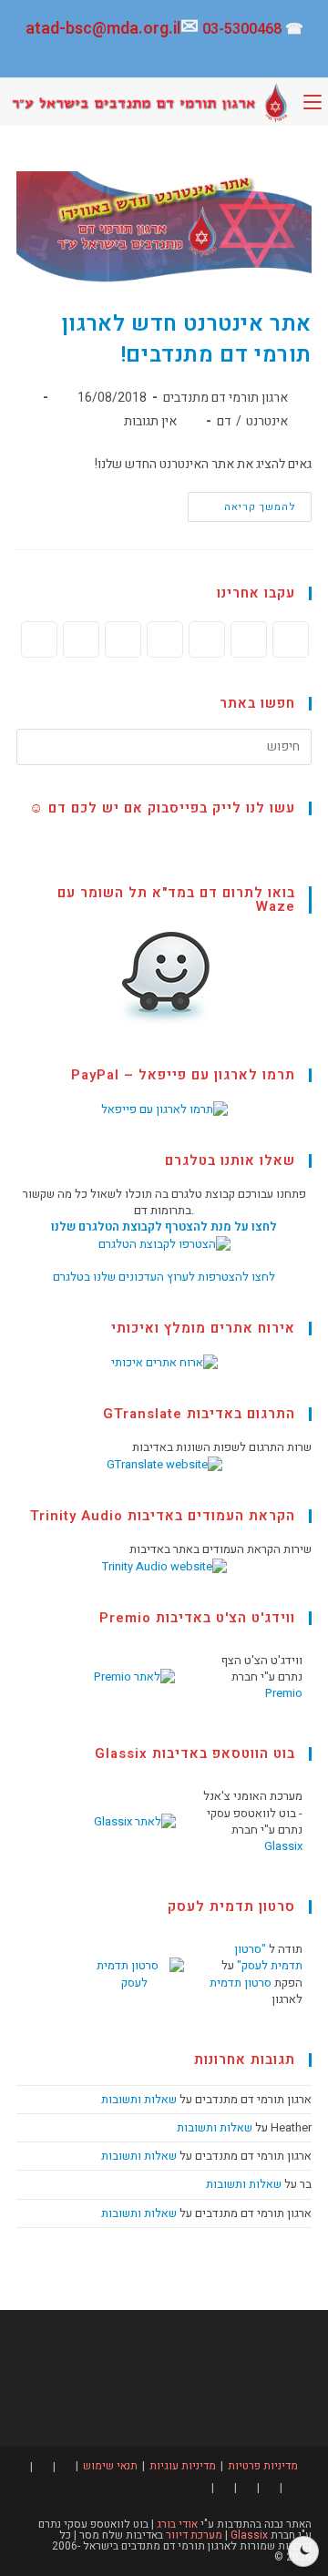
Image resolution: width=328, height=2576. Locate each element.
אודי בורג (176, 2524)
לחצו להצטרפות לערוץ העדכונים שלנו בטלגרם (164, 1277)
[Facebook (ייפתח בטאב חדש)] (225, 56)
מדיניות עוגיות (183, 2466)
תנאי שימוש (110, 2466)
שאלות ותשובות (139, 2099)
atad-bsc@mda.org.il (103, 29)
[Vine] (81, 639)
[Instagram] (207, 639)
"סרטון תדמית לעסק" (268, 1957)
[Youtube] (39, 639)
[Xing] (123, 639)
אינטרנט (267, 421)
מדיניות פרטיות (263, 2466)
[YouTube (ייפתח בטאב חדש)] (149, 56)
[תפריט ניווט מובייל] (313, 102)
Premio (284, 1693)
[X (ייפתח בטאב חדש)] (251, 56)
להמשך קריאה (242, 503)
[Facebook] (249, 639)
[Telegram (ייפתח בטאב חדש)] (97, 56)
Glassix (283, 1846)
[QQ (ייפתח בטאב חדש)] (75, 56)
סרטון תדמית (241, 1983)
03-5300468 (242, 29)
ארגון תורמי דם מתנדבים (225, 398)
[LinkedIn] (165, 639)
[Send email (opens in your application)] (123, 56)
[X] (291, 639)
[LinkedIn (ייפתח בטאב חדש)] (174, 56)
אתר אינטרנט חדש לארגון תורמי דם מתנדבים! (187, 339)
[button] (303, 2551)
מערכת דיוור (194, 2535)
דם (224, 421)
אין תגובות (150, 421)
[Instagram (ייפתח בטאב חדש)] (200, 56)
